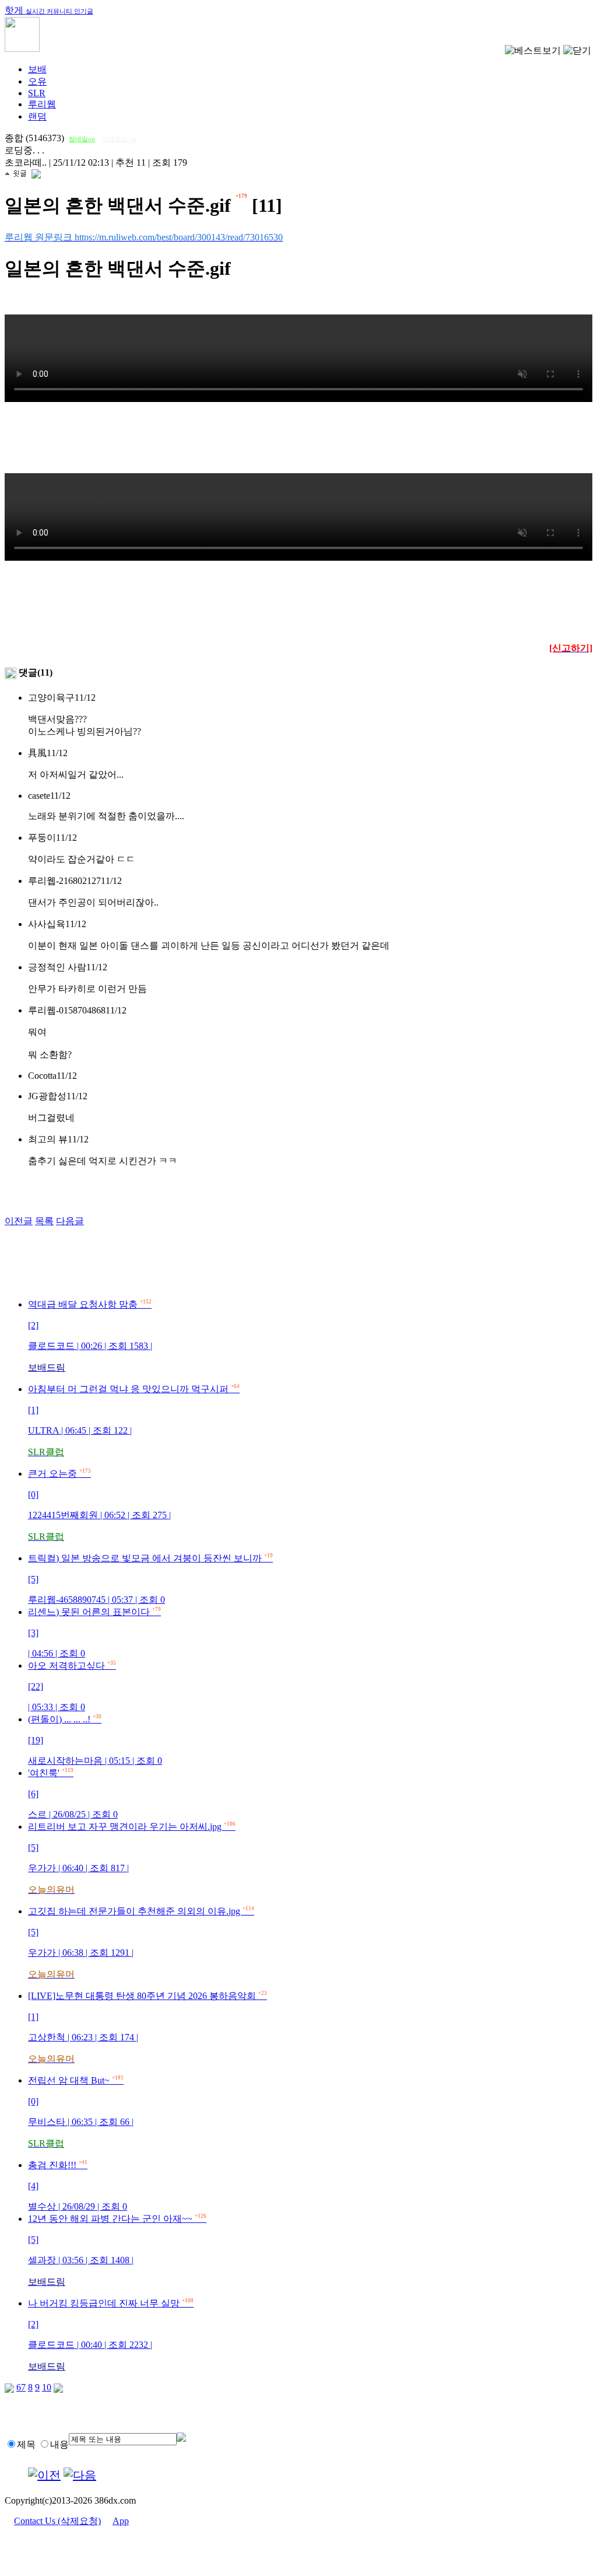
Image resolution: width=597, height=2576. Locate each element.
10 (47, 2387)
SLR (37, 93)
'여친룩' (73, 1794)
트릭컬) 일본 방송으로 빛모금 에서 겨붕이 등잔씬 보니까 (150, 1579)
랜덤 (37, 116)
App (121, 2521)
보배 (37, 69)
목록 (44, 1221)
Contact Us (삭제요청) (57, 2521)
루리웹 (42, 104)
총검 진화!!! (78, 2186)
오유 (37, 81)
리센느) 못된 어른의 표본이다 (94, 1633)
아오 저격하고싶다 (72, 1686)
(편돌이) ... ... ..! (95, 1740)
